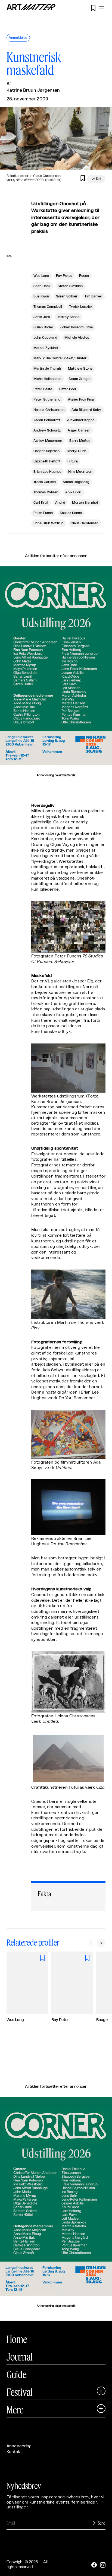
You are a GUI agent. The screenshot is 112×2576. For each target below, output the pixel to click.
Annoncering (19, 2446)
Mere (15, 2410)
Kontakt (14, 2452)
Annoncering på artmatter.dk (56, 775)
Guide (17, 2374)
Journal (20, 2357)
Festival (20, 2392)
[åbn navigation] (102, 8)
